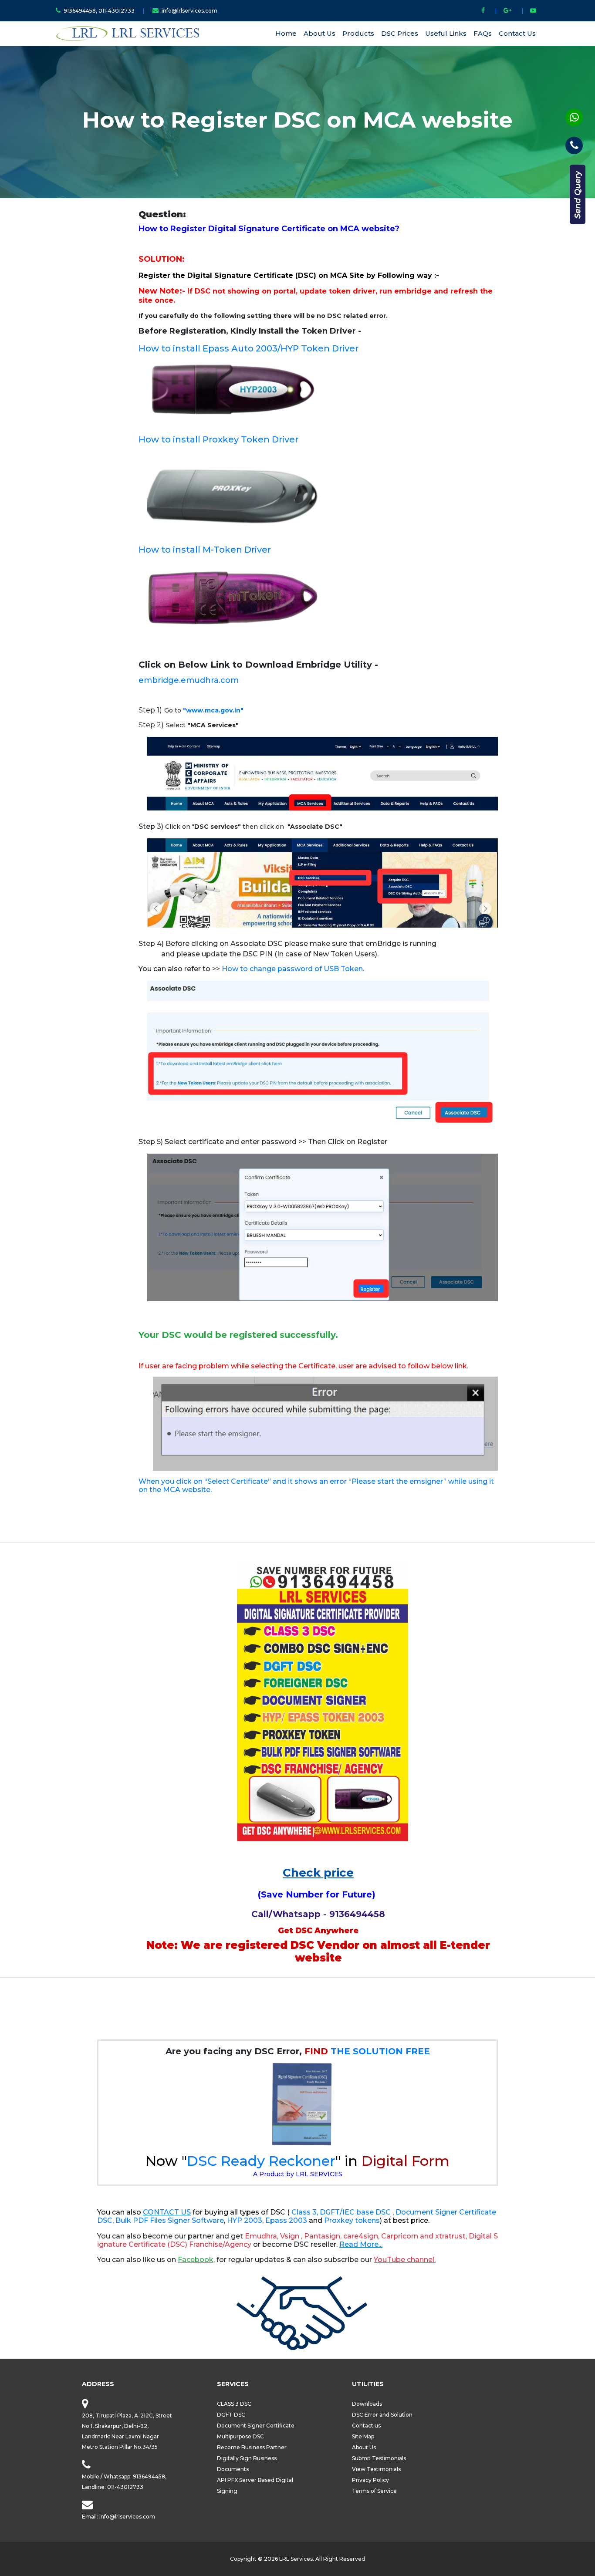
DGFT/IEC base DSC (356, 2212)
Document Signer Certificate (256, 2426)
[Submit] (578, 194)
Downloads (367, 2404)
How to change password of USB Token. (293, 969)
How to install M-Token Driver (205, 550)
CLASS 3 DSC (234, 2404)
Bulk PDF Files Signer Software (170, 2220)
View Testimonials (376, 2469)
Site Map (363, 2436)
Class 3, (305, 2212)
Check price (318, 1873)
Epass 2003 (286, 2220)
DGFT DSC (231, 2415)
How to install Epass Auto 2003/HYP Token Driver (248, 348)
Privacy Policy (370, 2480)
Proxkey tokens (352, 2220)
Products (358, 33)
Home (286, 33)
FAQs (483, 33)
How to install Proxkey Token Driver (218, 439)
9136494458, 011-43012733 (100, 11)
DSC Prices (400, 33)
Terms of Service (374, 2491)
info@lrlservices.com (189, 11)
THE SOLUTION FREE (367, 2051)
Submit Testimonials (379, 2458)
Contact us (366, 2426)
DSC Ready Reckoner (261, 2161)
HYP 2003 (245, 2220)
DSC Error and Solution (382, 2415)
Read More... (361, 2244)
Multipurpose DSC (240, 2436)
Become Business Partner (252, 2447)
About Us (319, 33)
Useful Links (446, 33)
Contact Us (517, 33)
